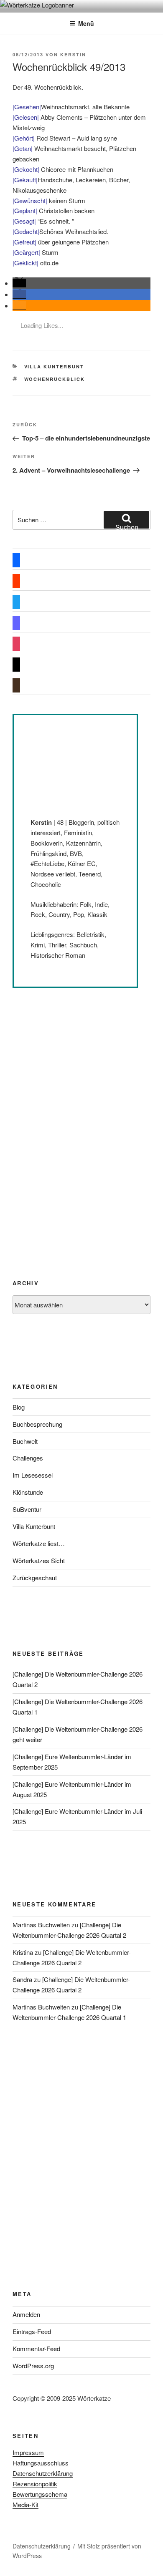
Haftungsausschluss (41, 2463)
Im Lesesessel (33, 1475)
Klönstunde (28, 1492)
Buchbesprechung (37, 1424)
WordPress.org (33, 2366)
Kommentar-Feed (36, 2348)
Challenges (28, 1458)
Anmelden (26, 2314)
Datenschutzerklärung (43, 2473)
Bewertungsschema (40, 2494)
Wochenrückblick (55, 379)
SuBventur (27, 1509)
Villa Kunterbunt (54, 366)
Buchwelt (25, 1441)
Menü (86, 23)
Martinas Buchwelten (41, 1925)
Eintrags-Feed (32, 2331)
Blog (19, 1407)
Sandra (22, 1979)
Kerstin (73, 54)
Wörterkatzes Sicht (39, 1560)
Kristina (23, 1952)
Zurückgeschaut (35, 1578)
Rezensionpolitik (35, 2484)
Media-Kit (25, 2504)
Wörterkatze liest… (39, 1543)
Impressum (28, 2452)
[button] (19, 283)
